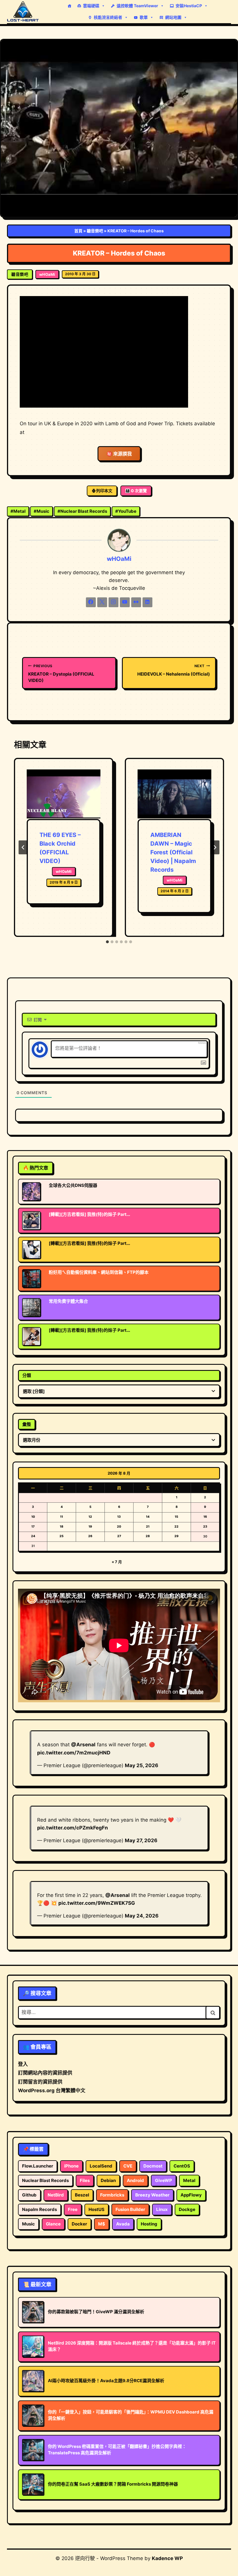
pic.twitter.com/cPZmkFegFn (73, 1828)
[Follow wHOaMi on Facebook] (91, 602)
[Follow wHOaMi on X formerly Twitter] (102, 602)
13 (119, 1517)
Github (29, 2195)
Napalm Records (39, 2209)
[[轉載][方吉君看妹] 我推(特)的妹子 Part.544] (31, 1249)
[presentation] (64, 794)
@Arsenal (83, 1745)
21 (148, 1527)
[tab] (107, 942)
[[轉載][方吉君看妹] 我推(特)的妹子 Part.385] (31, 1336)
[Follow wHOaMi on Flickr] (136, 602)
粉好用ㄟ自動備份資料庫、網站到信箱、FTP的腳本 (99, 1272)
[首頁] (69, 6)
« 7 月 (117, 1562)
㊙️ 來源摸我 (119, 454)
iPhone (71, 2166)
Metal (18, 511)
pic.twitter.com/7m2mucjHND (74, 1753)
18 (62, 1527)
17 (33, 1527)
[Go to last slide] (23, 847)
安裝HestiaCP (189, 6)
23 (205, 1527)
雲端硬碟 (91, 6)
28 (148, 1536)
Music (42, 511)
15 (176, 1517)
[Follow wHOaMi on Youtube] (125, 602)
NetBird (56, 2195)
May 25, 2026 (141, 1765)
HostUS (97, 2209)
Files (85, 2180)
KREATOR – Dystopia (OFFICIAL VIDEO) (61, 673)
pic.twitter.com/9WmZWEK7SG (97, 1903)
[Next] (215, 847)
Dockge (187, 2209)
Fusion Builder (130, 2209)
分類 (27, 1375)
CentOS (182, 2166)
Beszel (82, 2195)
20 (119, 1527)
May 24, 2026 (142, 1916)
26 (90, 1536)
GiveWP (164, 2180)
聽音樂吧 (95, 231)
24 (33, 1536)
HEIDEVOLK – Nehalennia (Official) (174, 670)
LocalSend (101, 2166)
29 (176, 1536)
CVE (128, 2166)
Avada (123, 2224)
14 (148, 1517)
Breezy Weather (152, 2195)
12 (90, 1517)
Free (73, 2209)
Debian (108, 2180)
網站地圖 (173, 17)
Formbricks (112, 2195)
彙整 (27, 1424)
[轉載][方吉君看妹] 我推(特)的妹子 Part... (89, 1214)
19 (90, 1527)
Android (135, 2180)
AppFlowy (191, 2195)
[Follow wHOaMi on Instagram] (113, 602)
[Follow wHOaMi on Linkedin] (147, 602)
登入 (23, 2064)
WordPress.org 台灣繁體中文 (52, 2090)
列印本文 (104, 491)
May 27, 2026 (141, 1840)
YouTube (126, 511)
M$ (102, 2224)
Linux (162, 2209)
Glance (53, 2224)
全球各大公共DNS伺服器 (73, 1185)
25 (62, 1536)
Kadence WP (167, 2558)
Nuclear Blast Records (82, 511)
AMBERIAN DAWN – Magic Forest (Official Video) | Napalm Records (173, 852)
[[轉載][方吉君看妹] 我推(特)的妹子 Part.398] (31, 1221)
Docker (79, 2224)
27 (119, 1536)
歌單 (144, 17)
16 (205, 1517)
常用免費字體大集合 (68, 1301)
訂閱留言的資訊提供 (40, 2082)
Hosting (149, 2224)
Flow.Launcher (38, 2166)
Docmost (153, 2166)
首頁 (78, 231)
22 (176, 1527)
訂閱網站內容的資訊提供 (45, 2073)
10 (33, 1517)
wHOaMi (47, 274)
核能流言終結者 (108, 17)
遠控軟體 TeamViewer (137, 6)
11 (62, 1517)
